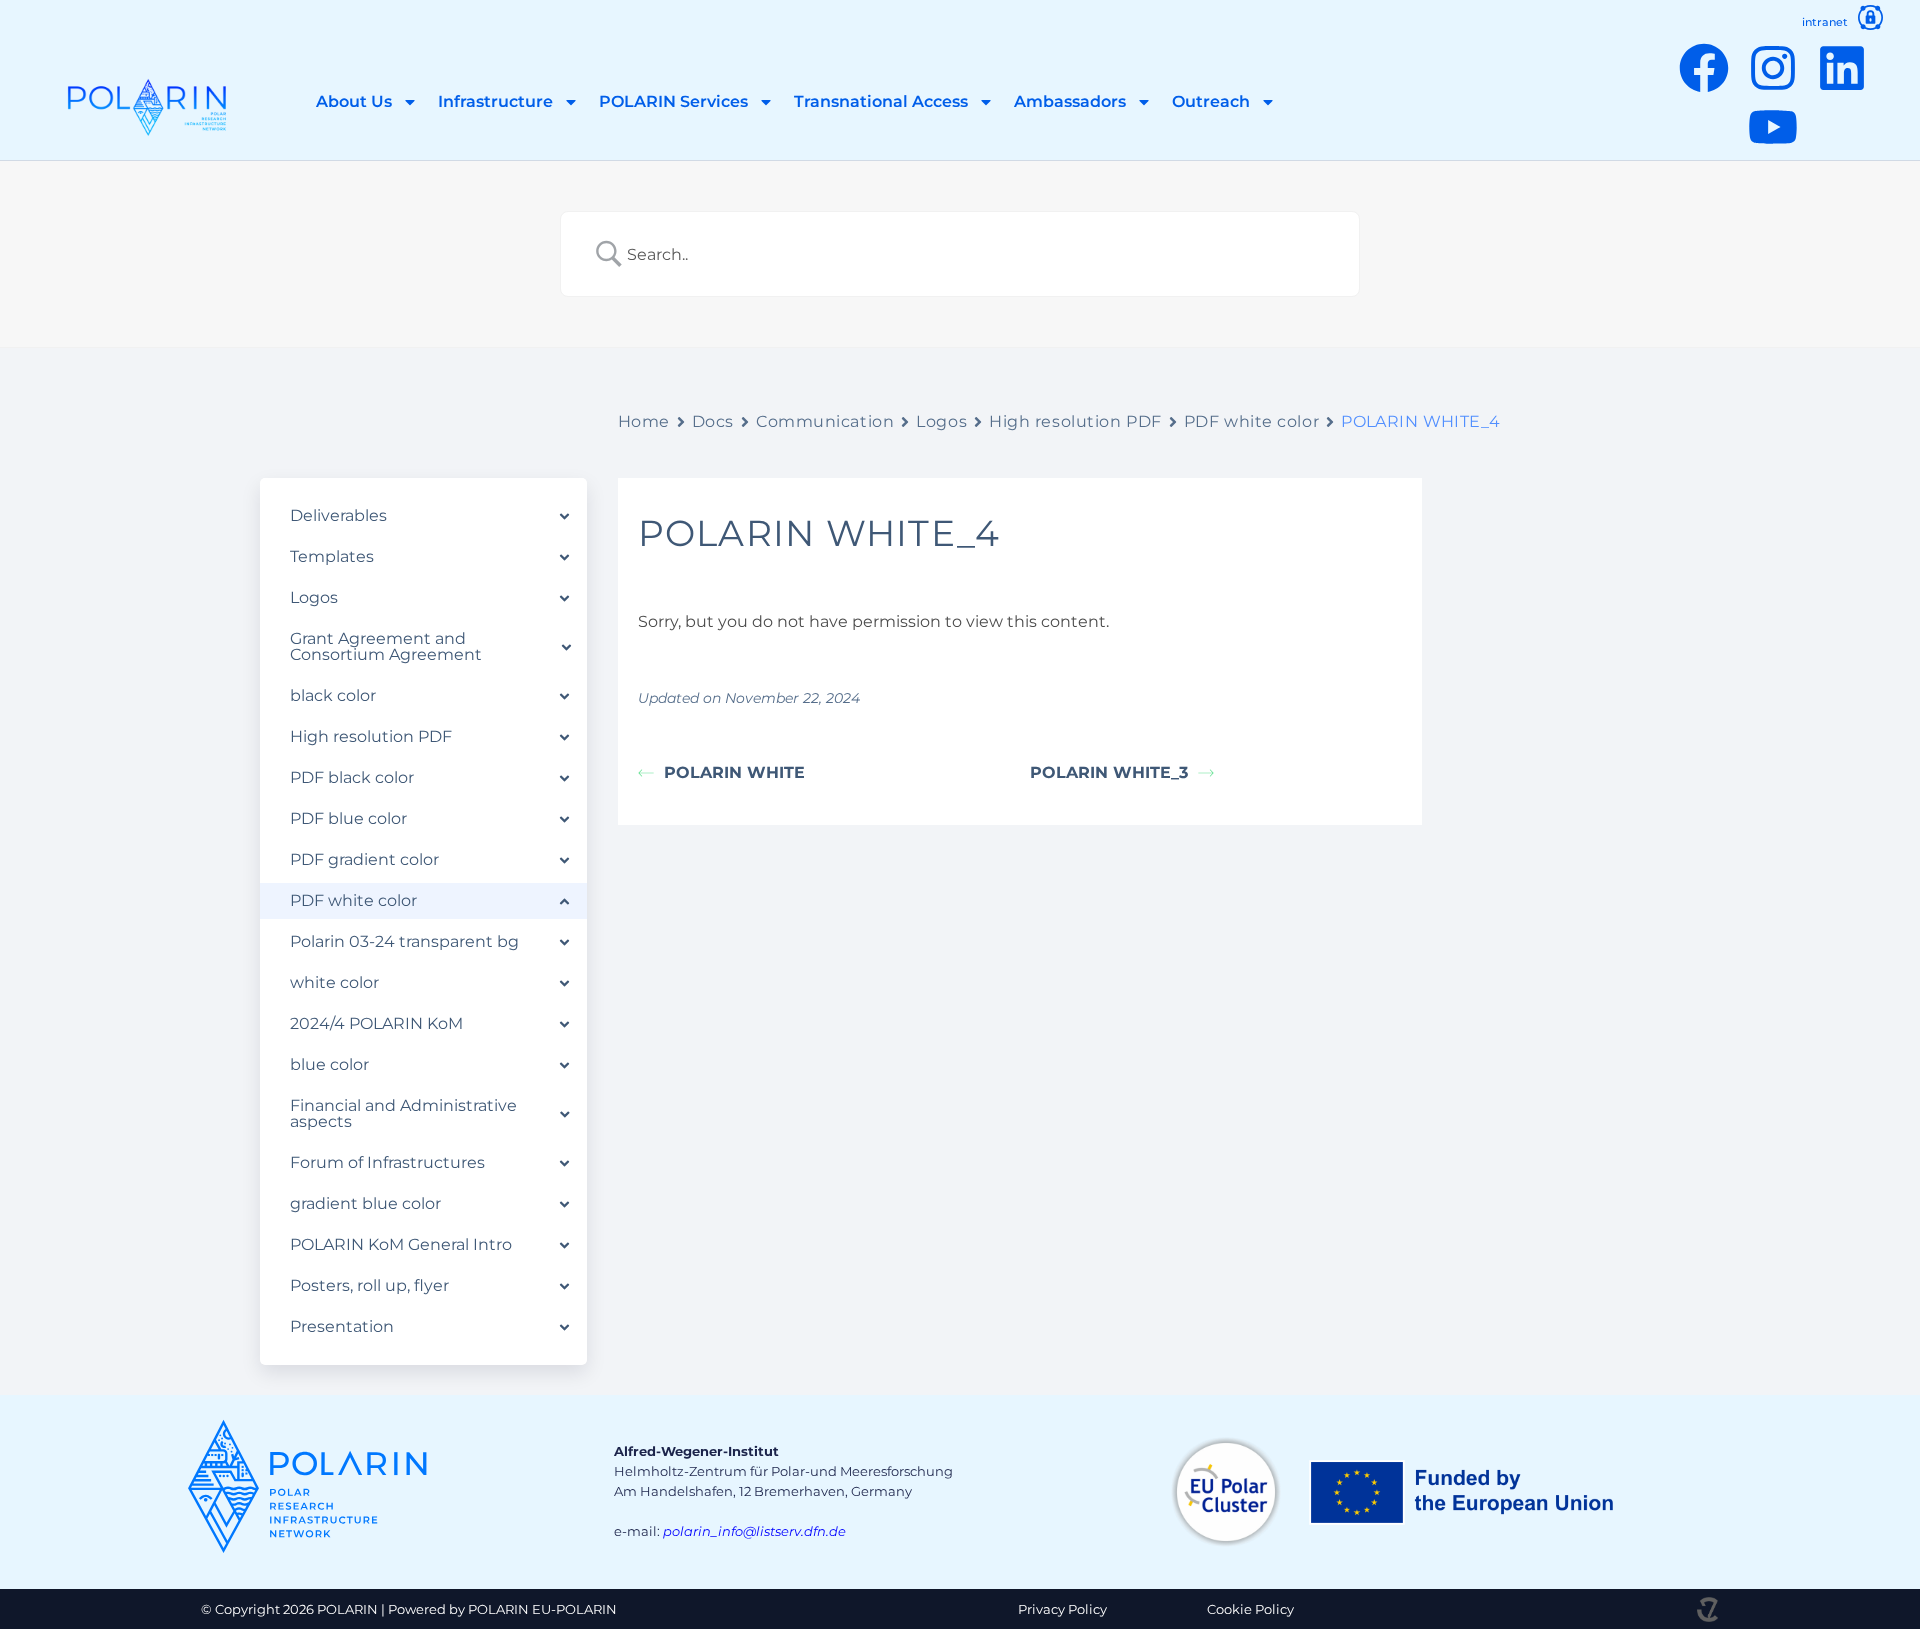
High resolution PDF (1075, 421)
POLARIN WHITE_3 (1109, 772)
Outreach (1211, 101)
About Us (354, 101)
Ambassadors (1070, 101)
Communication (825, 421)
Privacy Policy (1062, 1609)
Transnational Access (881, 101)
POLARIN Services (673, 101)
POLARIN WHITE (734, 772)
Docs (713, 421)
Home (644, 421)
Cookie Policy (1250, 1609)
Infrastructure (495, 101)
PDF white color (1251, 421)
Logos (941, 421)
